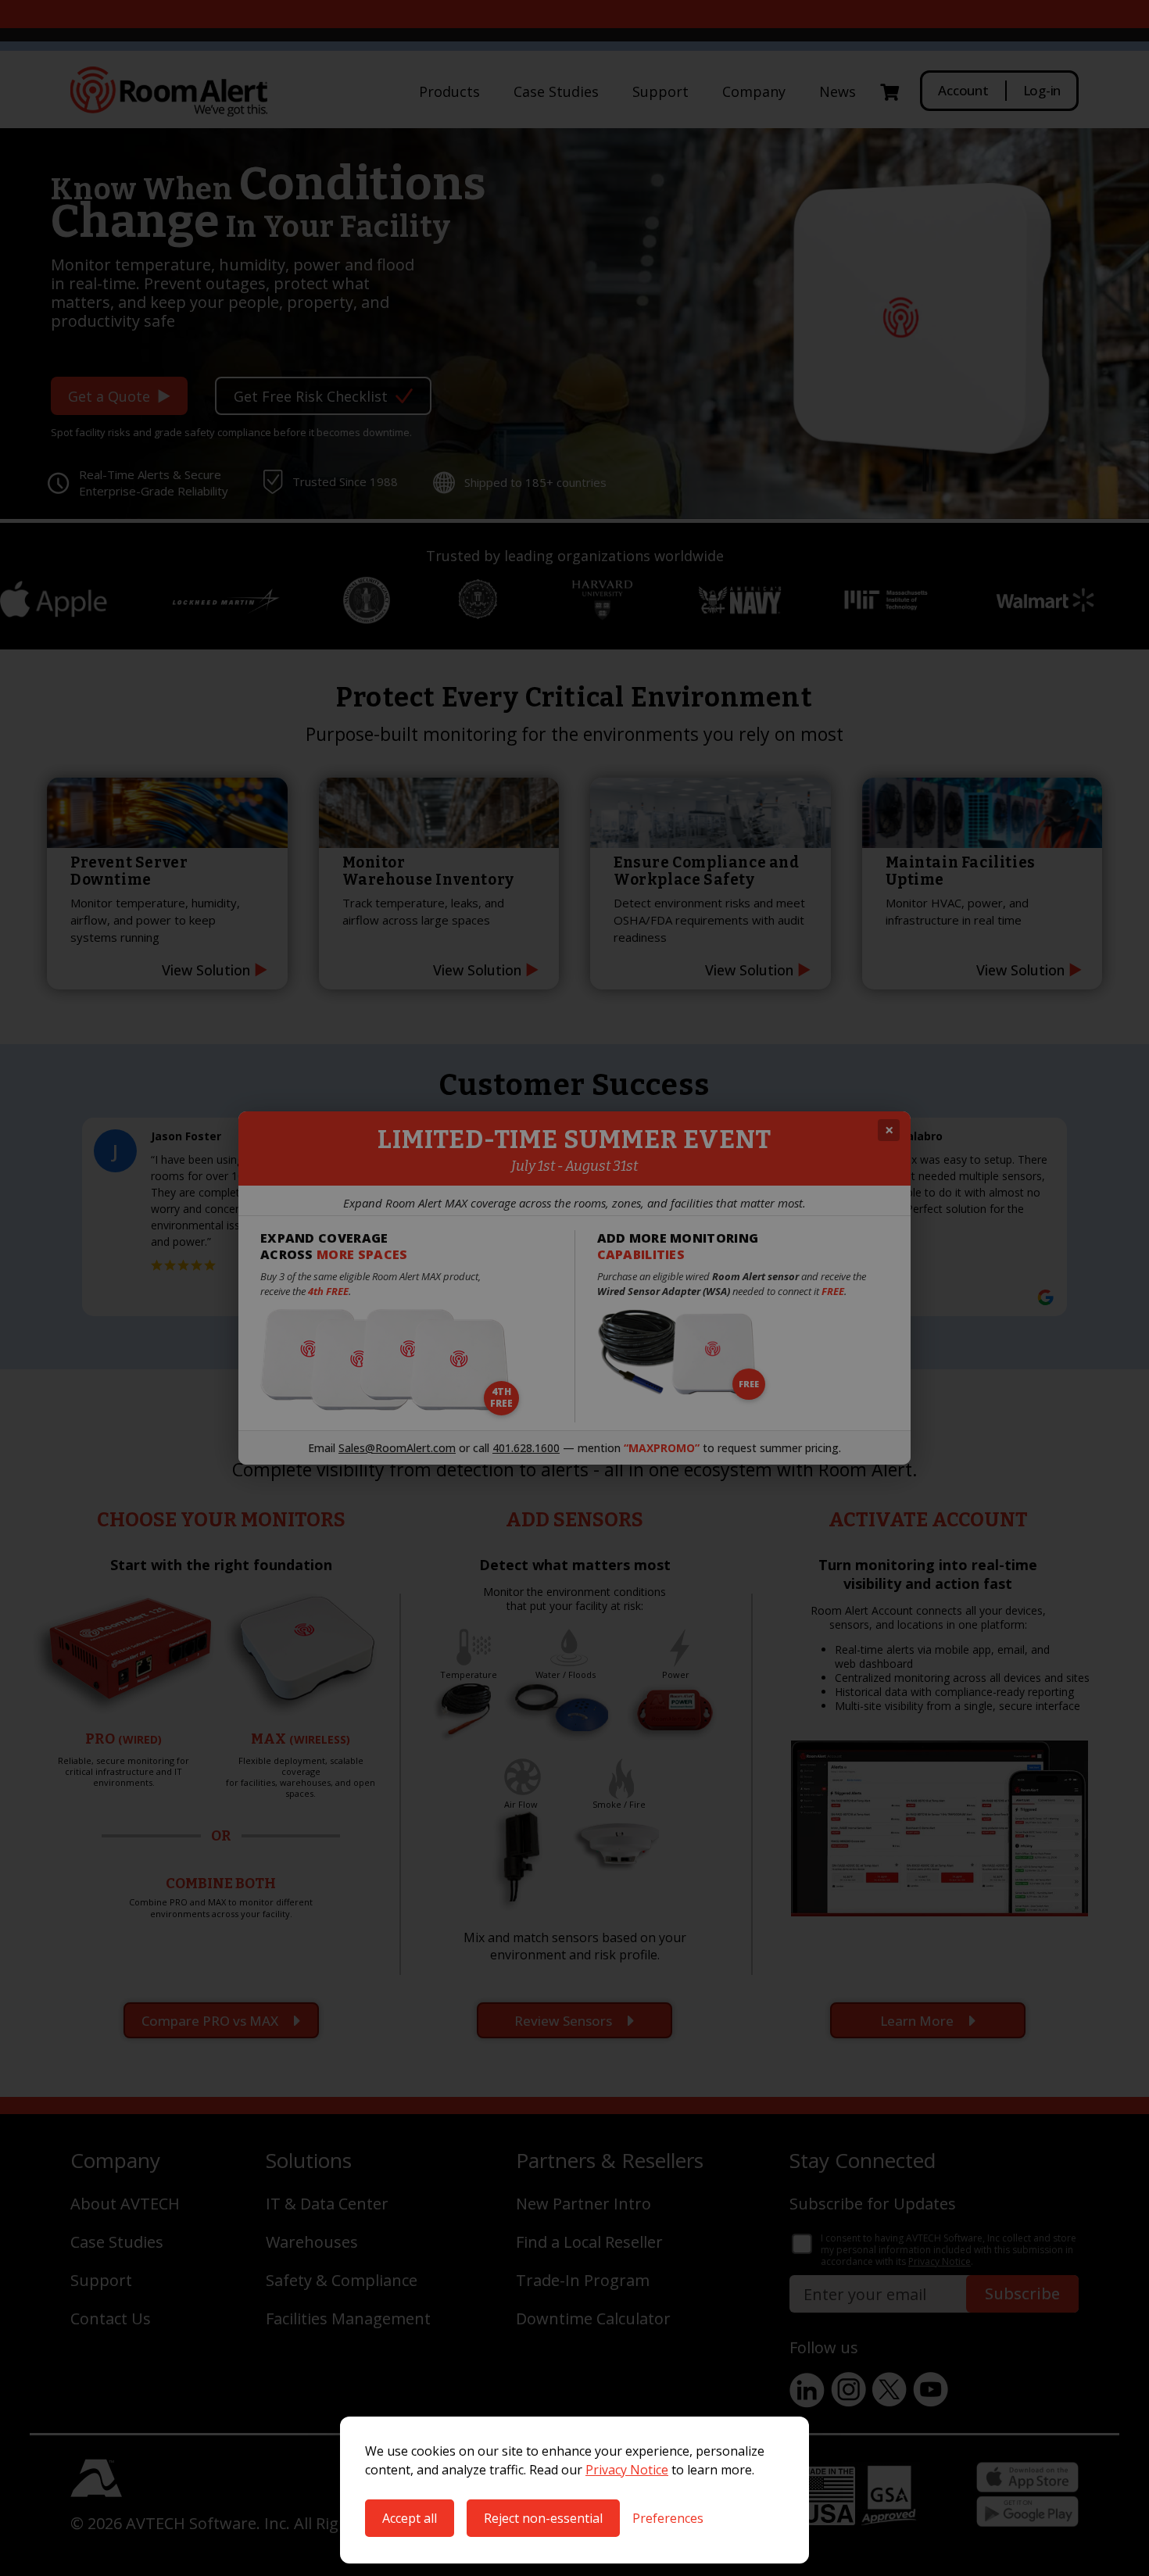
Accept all (410, 2518)
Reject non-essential (543, 2518)
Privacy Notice (627, 2470)
